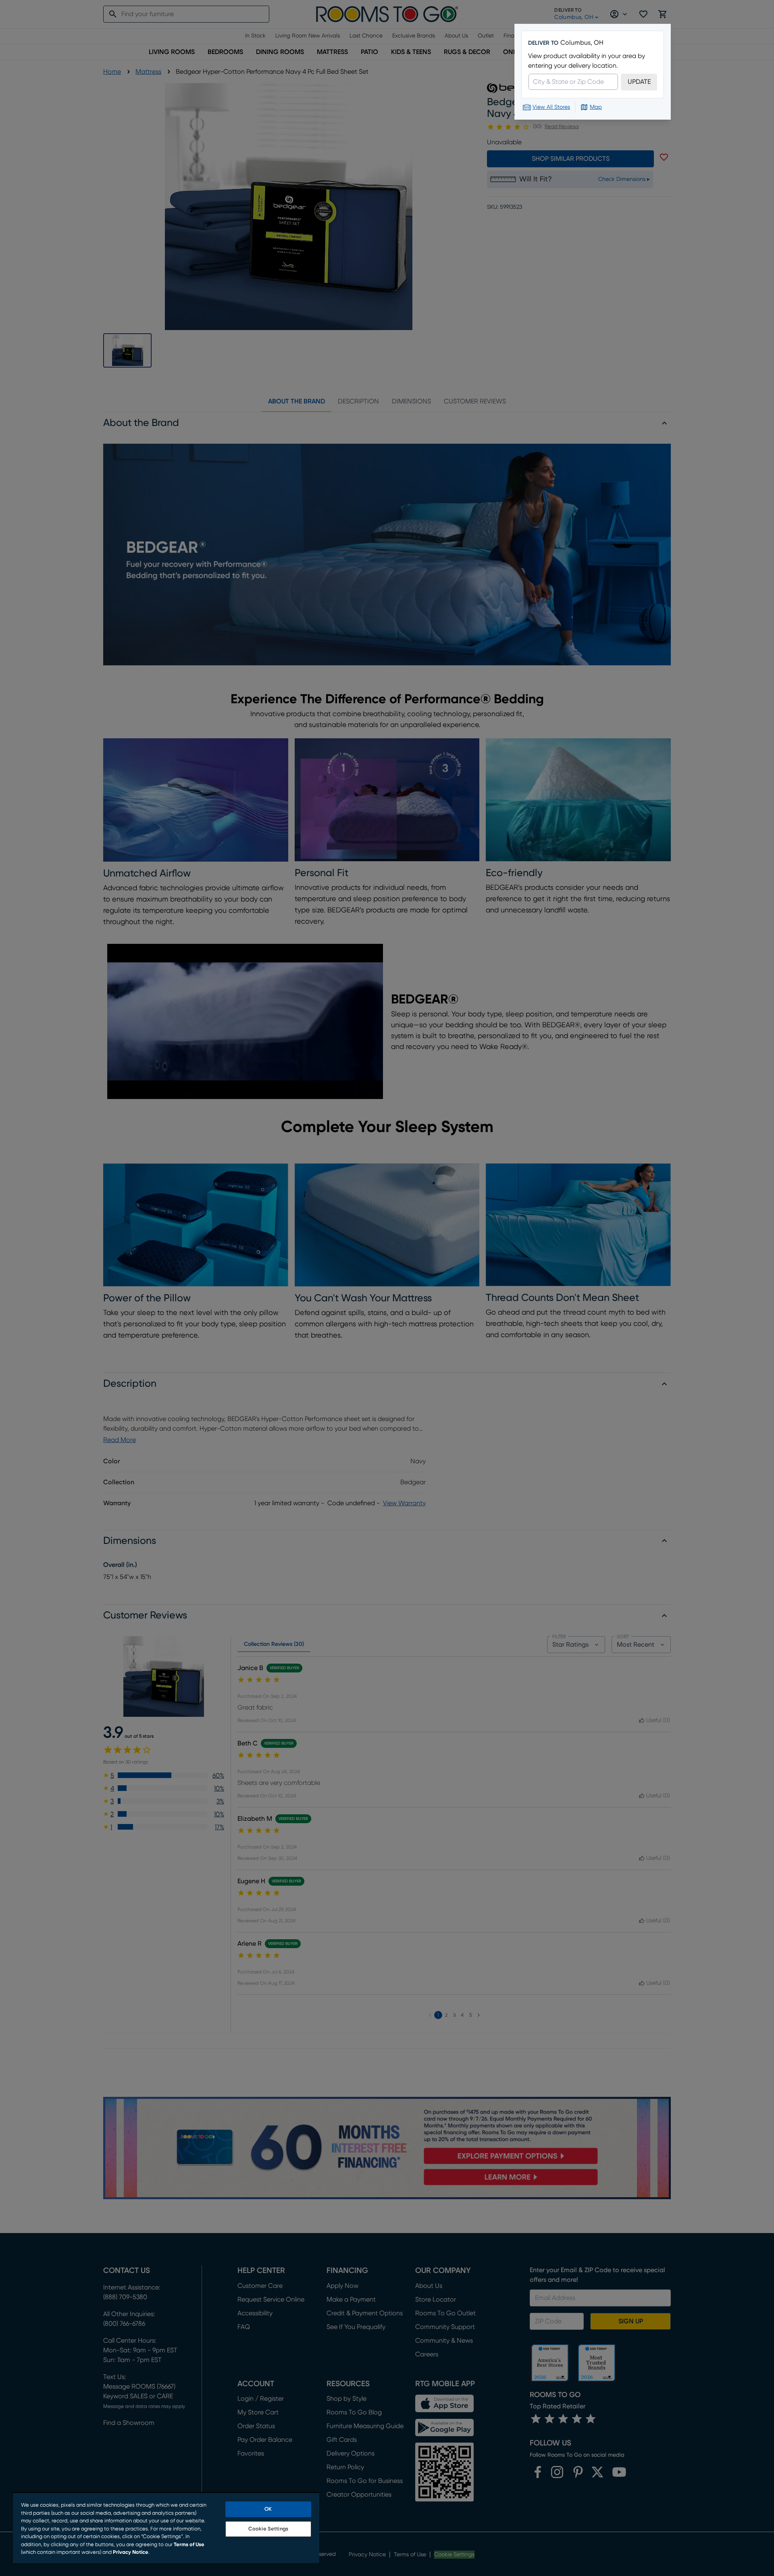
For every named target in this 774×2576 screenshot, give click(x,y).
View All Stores (551, 107)
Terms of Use (189, 2545)
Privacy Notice (131, 2552)
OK (268, 2509)
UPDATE (639, 82)
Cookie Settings (268, 2529)
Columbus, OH (582, 43)
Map (596, 107)
